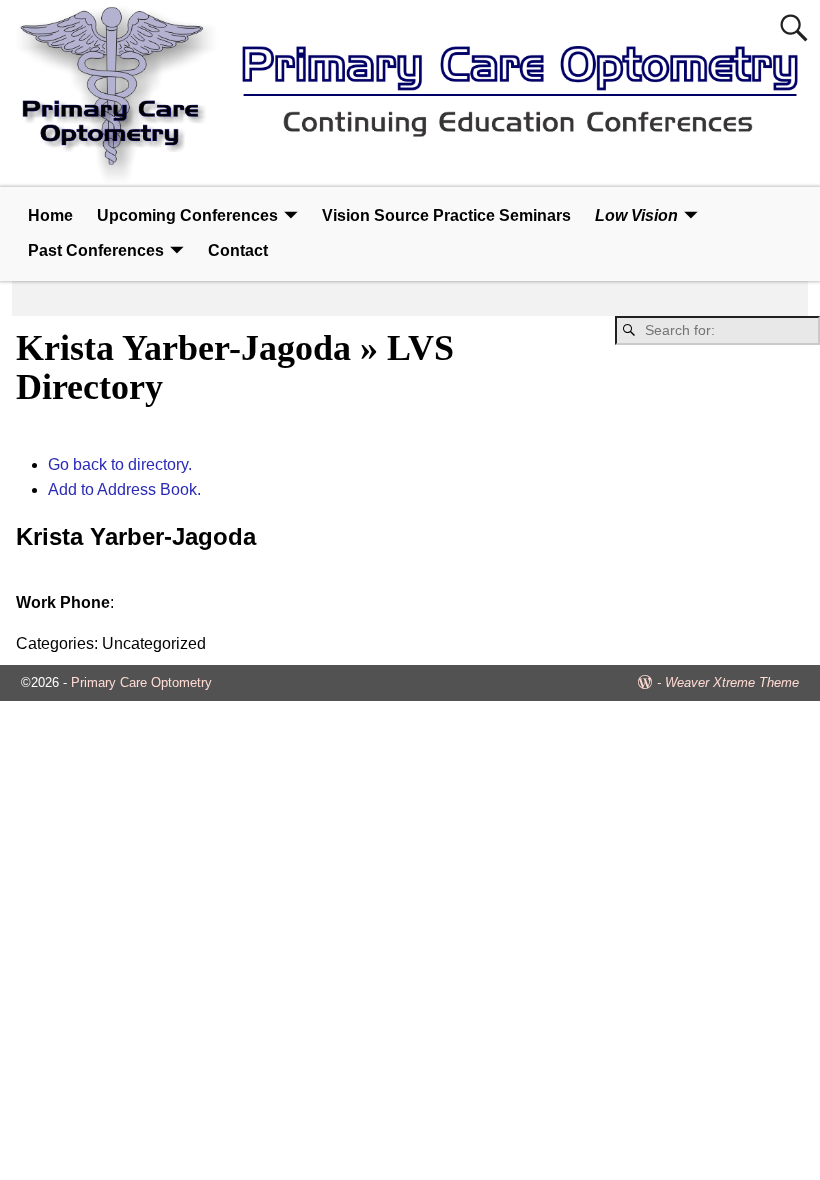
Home (50, 215)
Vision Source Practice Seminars (446, 215)
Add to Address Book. (124, 489)
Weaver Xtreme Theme (732, 682)
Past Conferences (96, 250)
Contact (238, 250)
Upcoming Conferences (187, 215)
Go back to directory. (120, 464)
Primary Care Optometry (141, 682)
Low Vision (636, 215)
